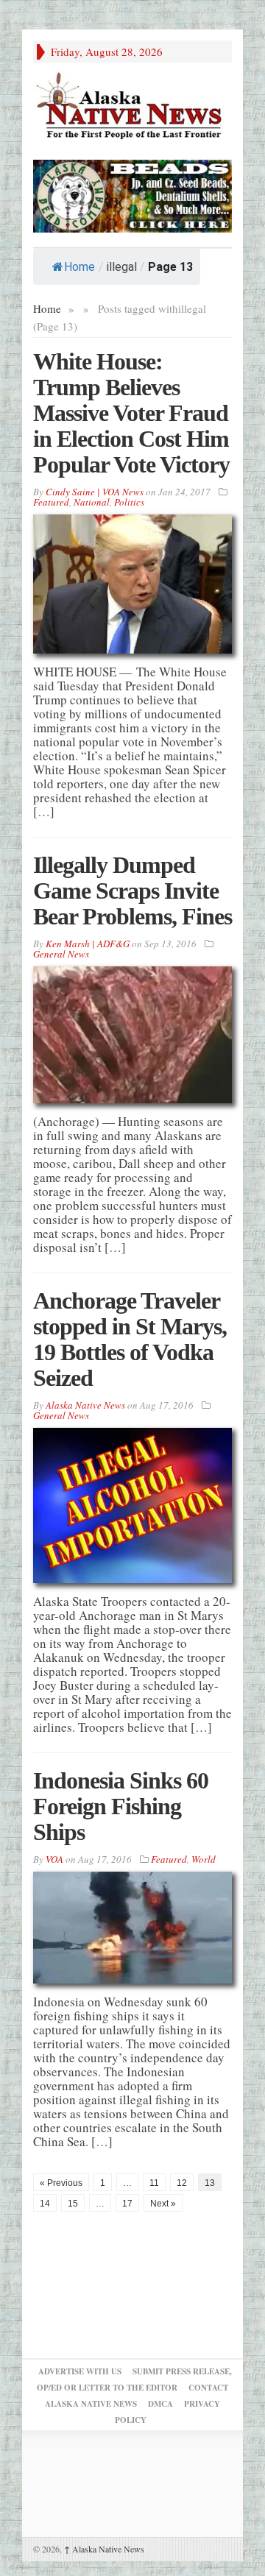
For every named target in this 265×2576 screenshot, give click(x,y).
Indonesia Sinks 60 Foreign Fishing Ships (121, 1806)
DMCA (160, 2404)
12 (182, 2183)
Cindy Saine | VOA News (95, 492)
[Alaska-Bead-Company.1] (132, 194)
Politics (129, 502)
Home (79, 267)
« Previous (61, 2183)
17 (127, 2204)
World (204, 1859)
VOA (54, 1859)
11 (154, 2183)
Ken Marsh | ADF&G (88, 944)
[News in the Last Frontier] (132, 107)
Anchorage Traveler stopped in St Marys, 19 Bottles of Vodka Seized (130, 1339)
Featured (51, 502)
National (92, 502)
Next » (163, 2204)
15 (73, 2204)
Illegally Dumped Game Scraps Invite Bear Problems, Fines (132, 891)
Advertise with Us (80, 2371)
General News (61, 954)
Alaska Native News (104, 2549)
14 (45, 2204)
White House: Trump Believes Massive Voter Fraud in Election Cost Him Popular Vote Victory (131, 413)
